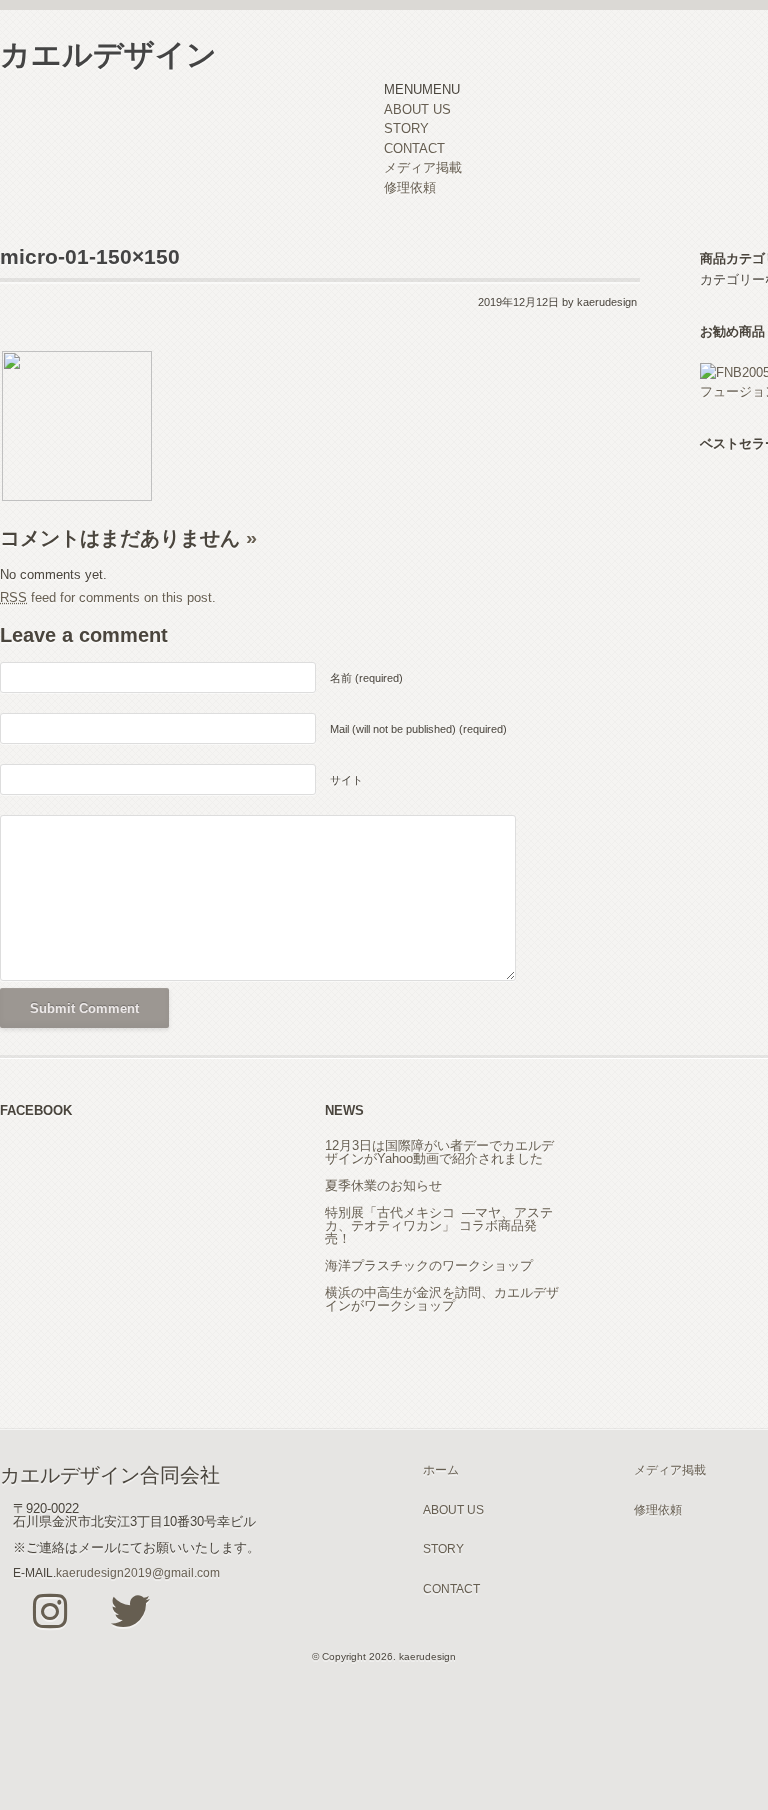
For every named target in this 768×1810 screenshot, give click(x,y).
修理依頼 (410, 187)
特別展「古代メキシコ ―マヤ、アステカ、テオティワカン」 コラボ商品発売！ (439, 1225)
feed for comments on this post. (108, 597)
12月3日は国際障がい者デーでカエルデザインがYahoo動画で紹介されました (439, 1152)
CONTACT (414, 148)
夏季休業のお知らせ (383, 1185)
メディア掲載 (423, 167)
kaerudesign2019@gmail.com (138, 1572)
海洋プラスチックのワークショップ (429, 1265)
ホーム (441, 1469)
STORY (406, 128)
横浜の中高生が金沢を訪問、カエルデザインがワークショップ (442, 1299)
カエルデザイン (108, 54)
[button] (422, 89)
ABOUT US (417, 109)
